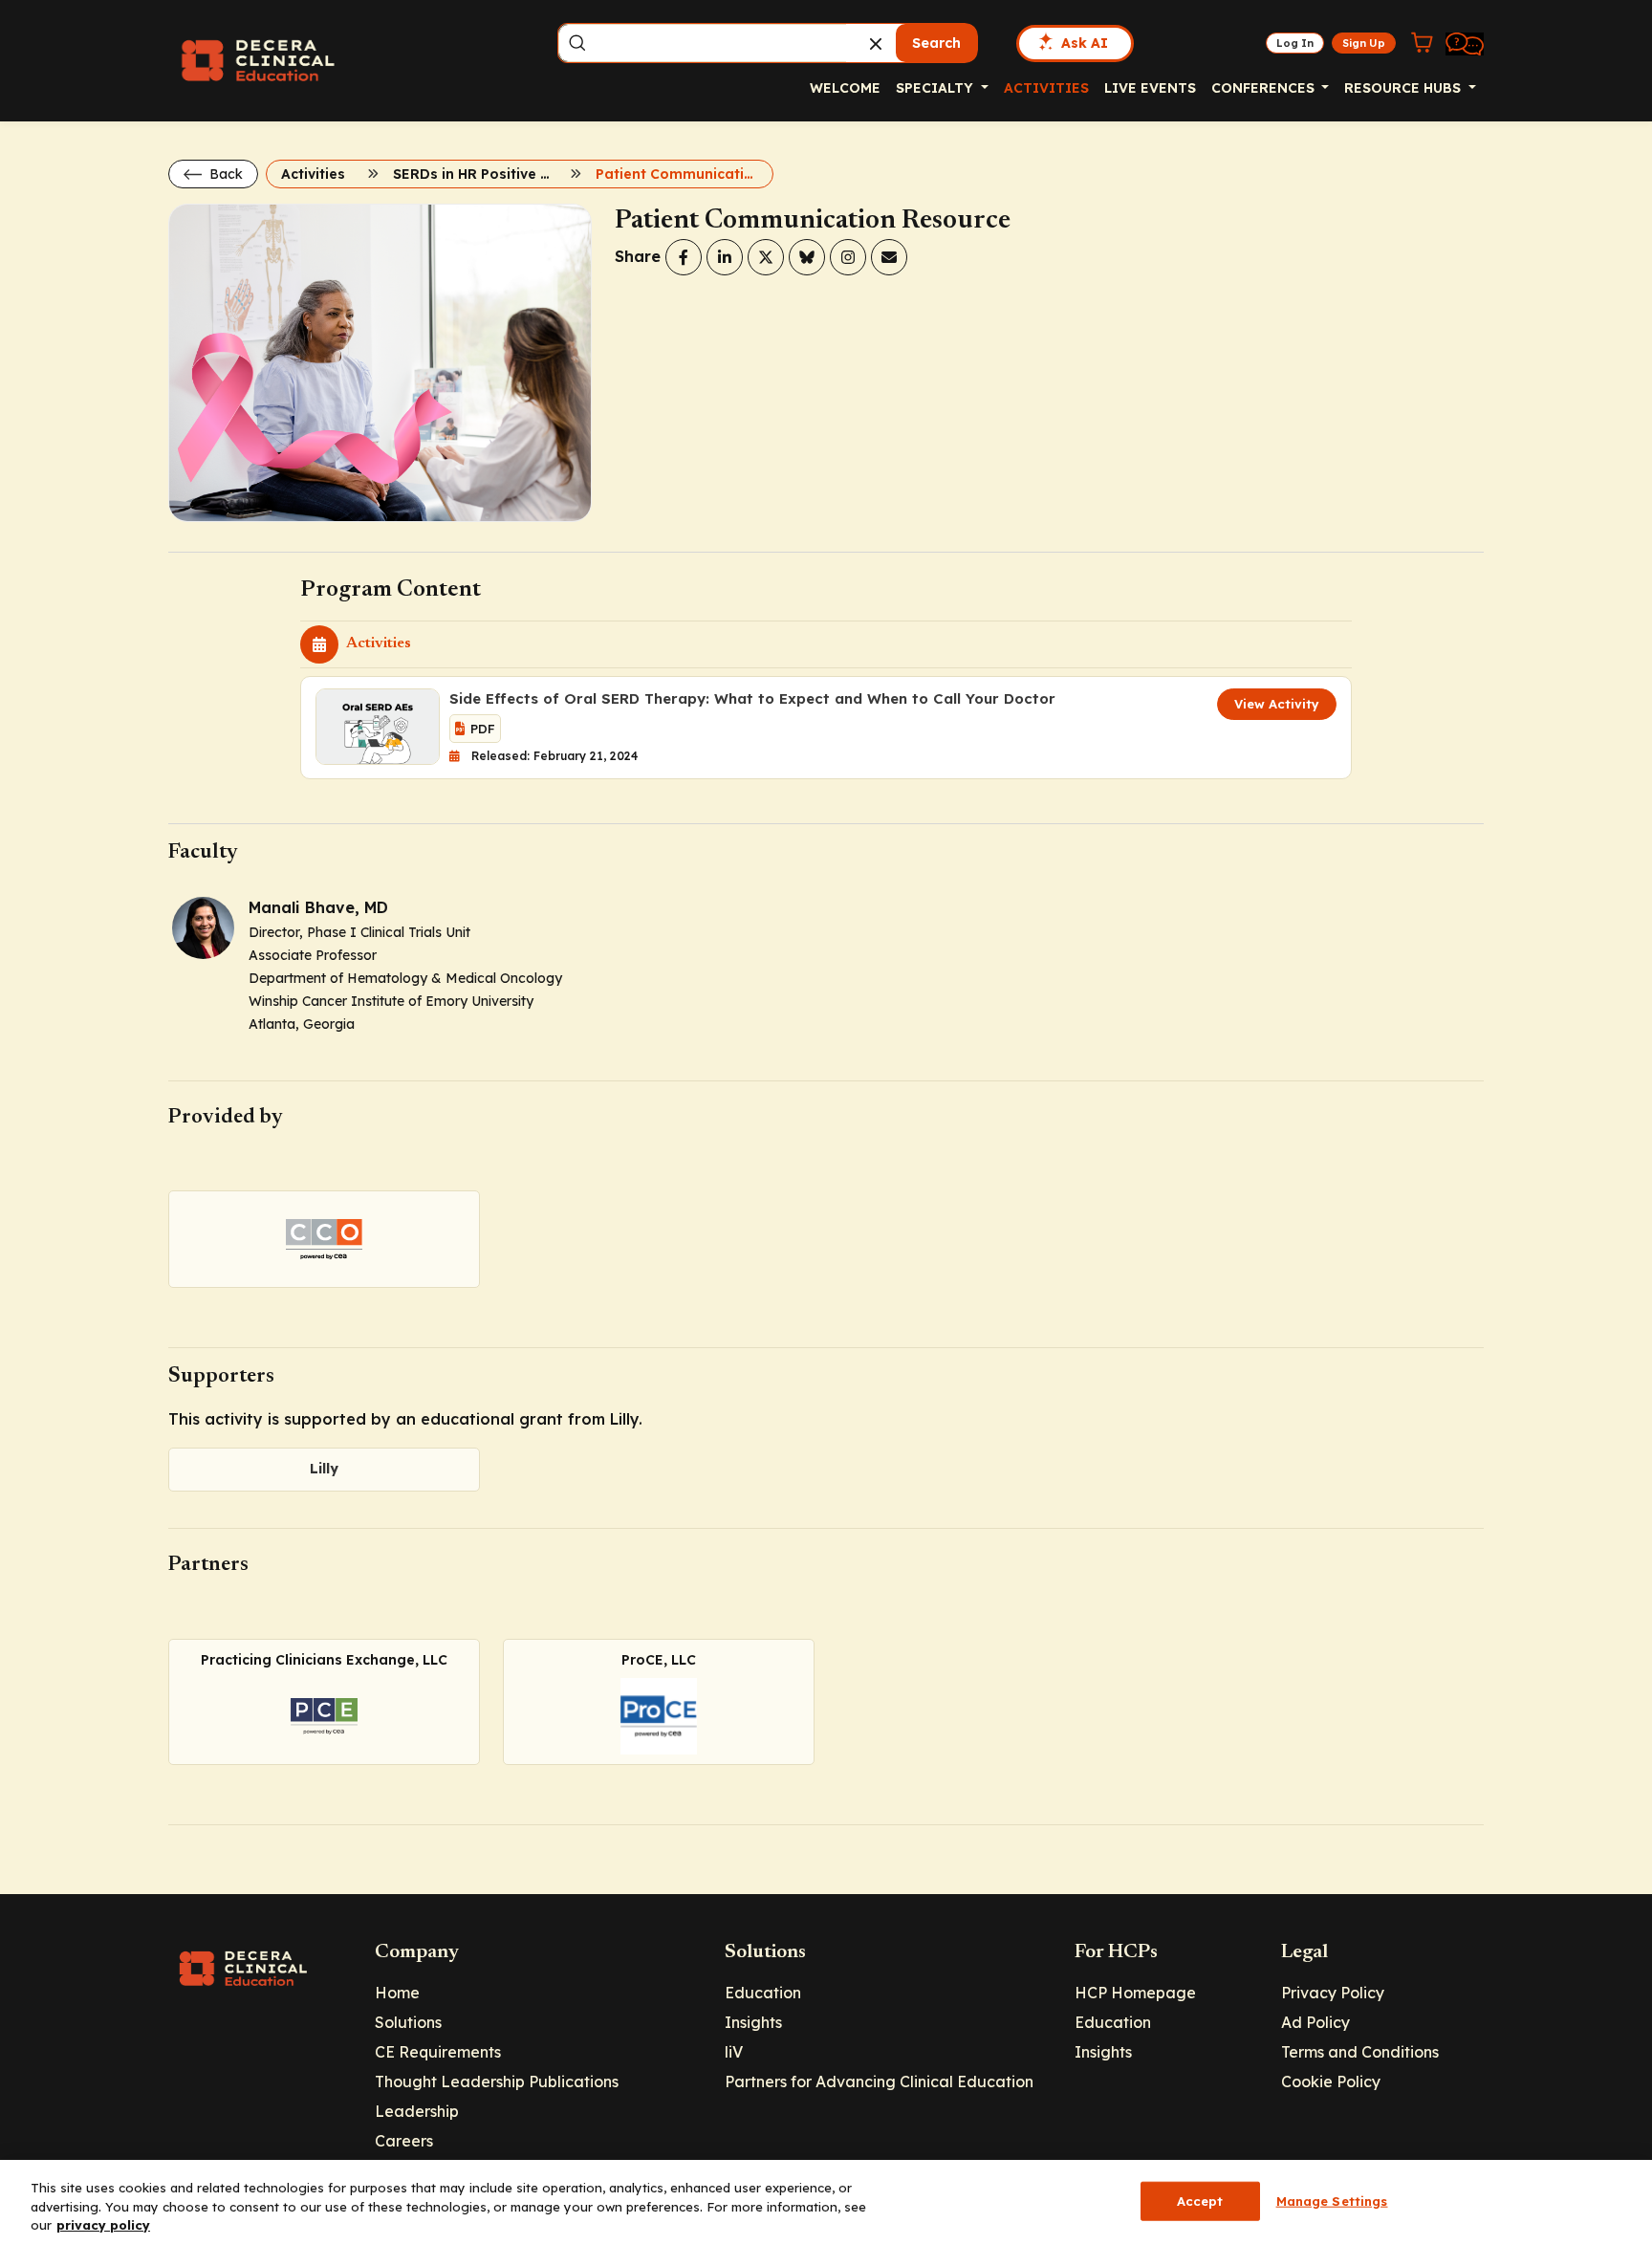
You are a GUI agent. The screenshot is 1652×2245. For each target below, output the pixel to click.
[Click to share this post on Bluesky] (807, 257)
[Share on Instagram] (848, 257)
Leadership (417, 2111)
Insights (753, 2022)
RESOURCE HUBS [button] (1404, 88)
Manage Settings (1332, 2200)
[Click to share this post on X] (766, 257)
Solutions (408, 2022)
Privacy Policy (1333, 1993)
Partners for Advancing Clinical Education (879, 2082)
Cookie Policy (1331, 2082)
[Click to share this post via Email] (889, 257)
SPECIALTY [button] (936, 88)
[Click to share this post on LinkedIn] (725, 257)
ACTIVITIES (1046, 88)
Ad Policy (1315, 2022)
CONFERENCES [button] (1265, 88)
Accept (1200, 2200)
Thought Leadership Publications (497, 2082)
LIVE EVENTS (1150, 88)
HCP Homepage (1135, 1993)
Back (224, 174)
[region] (826, 2202)
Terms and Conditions (1360, 2052)
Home (397, 1993)
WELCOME (845, 88)
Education (763, 1993)
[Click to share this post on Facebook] (684, 257)
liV (734, 2052)
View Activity (1277, 704)
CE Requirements (438, 2052)
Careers (404, 2141)
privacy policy (103, 2225)
